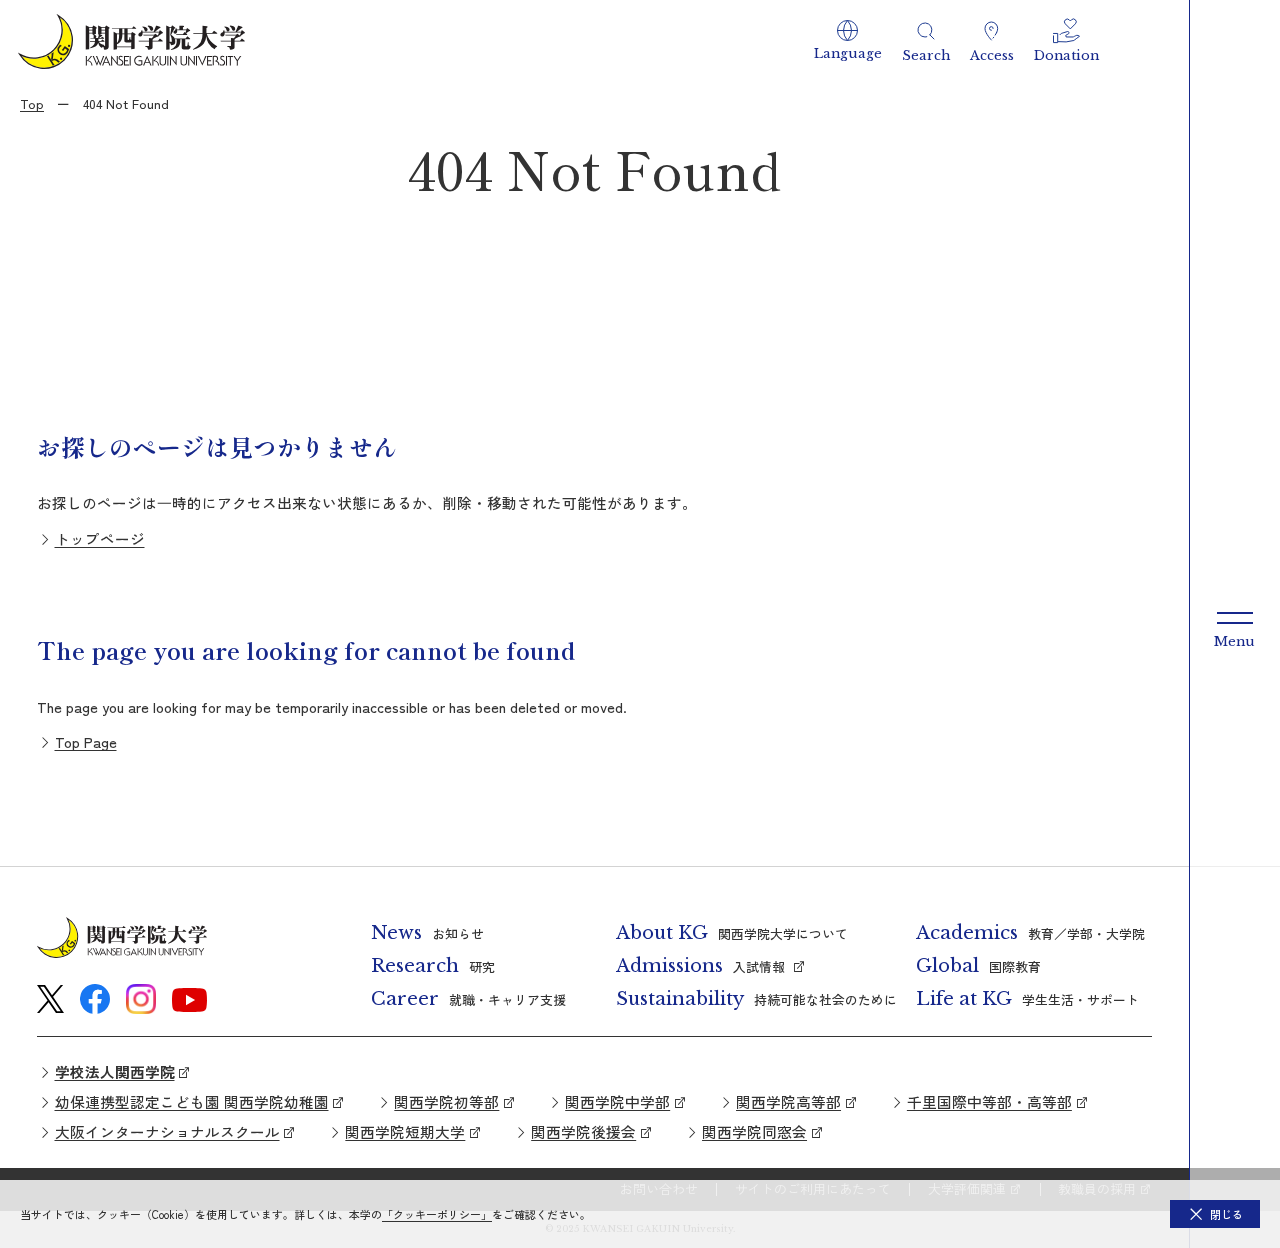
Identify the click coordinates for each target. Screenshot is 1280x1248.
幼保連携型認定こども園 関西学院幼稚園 (192, 1101)
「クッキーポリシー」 (437, 1214)
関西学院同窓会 (754, 1131)
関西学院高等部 (788, 1101)
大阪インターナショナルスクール (167, 1131)
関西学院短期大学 (405, 1131)
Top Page (86, 741)
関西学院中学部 (617, 1101)
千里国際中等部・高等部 (989, 1101)
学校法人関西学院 (115, 1071)
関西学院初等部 (446, 1101)
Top (32, 103)
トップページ (100, 538)
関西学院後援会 (583, 1131)
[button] (848, 41)
